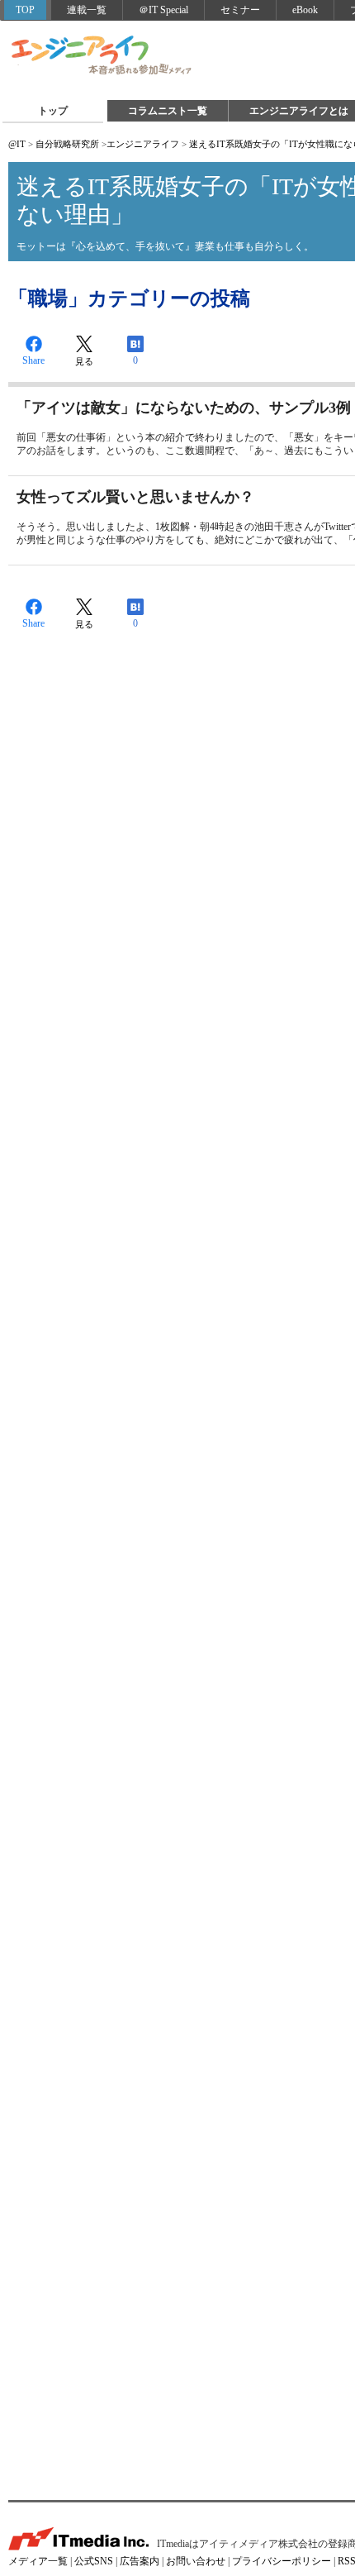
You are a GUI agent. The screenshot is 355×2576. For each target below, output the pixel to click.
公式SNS (94, 2561)
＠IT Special (163, 10)
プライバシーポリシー (282, 2561)
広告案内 (140, 2561)
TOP (25, 10)
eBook (305, 10)
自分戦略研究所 (67, 144)
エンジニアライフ (102, 56)
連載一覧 (87, 10)
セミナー (240, 10)
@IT (17, 144)
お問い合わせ (196, 2561)
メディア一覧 (38, 2561)
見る (84, 361)
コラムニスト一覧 (168, 111)
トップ (53, 111)
